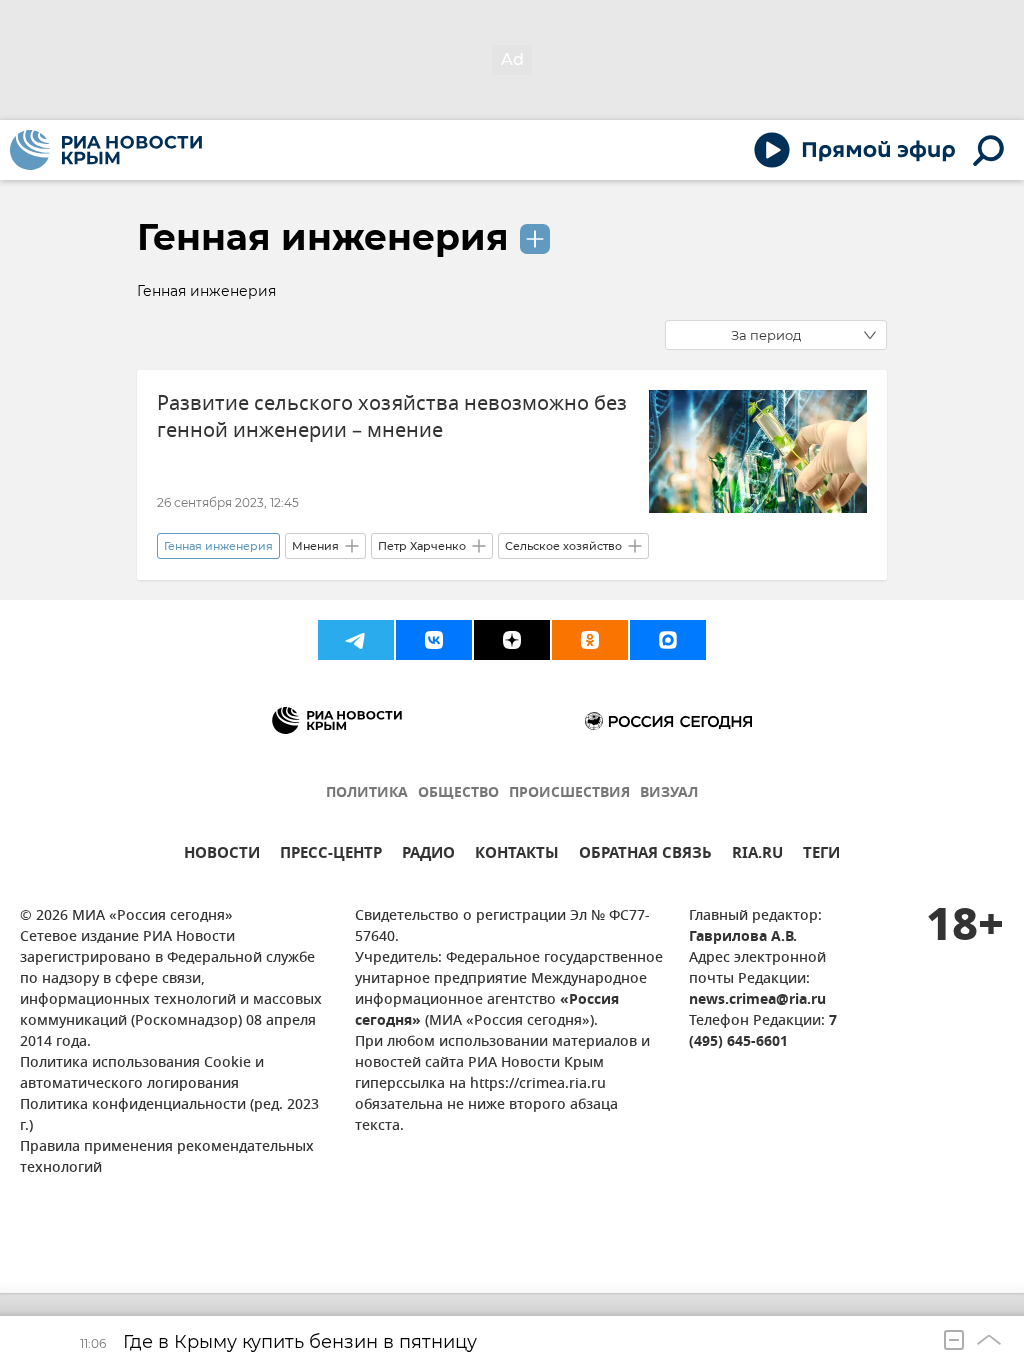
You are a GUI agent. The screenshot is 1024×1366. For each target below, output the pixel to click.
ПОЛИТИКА (367, 793)
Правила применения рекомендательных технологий (167, 1158)
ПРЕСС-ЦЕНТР (331, 855)
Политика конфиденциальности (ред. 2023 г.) (169, 1116)
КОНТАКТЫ (517, 855)
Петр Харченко (422, 546)
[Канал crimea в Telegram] (356, 640)
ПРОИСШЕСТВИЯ (569, 793)
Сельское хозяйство (563, 546)
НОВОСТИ (222, 855)
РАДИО (428, 855)
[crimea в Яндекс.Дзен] (512, 640)
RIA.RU (757, 855)
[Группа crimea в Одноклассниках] (590, 640)
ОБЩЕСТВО (458, 793)
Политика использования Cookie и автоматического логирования (142, 1074)
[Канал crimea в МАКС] (668, 640)
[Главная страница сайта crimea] (106, 150)
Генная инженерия (323, 237)
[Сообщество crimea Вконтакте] (434, 640)
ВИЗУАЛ (669, 793)
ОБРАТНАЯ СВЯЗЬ (645, 855)
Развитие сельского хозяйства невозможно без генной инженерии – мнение (392, 417)
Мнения (315, 546)
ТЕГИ (821, 855)
